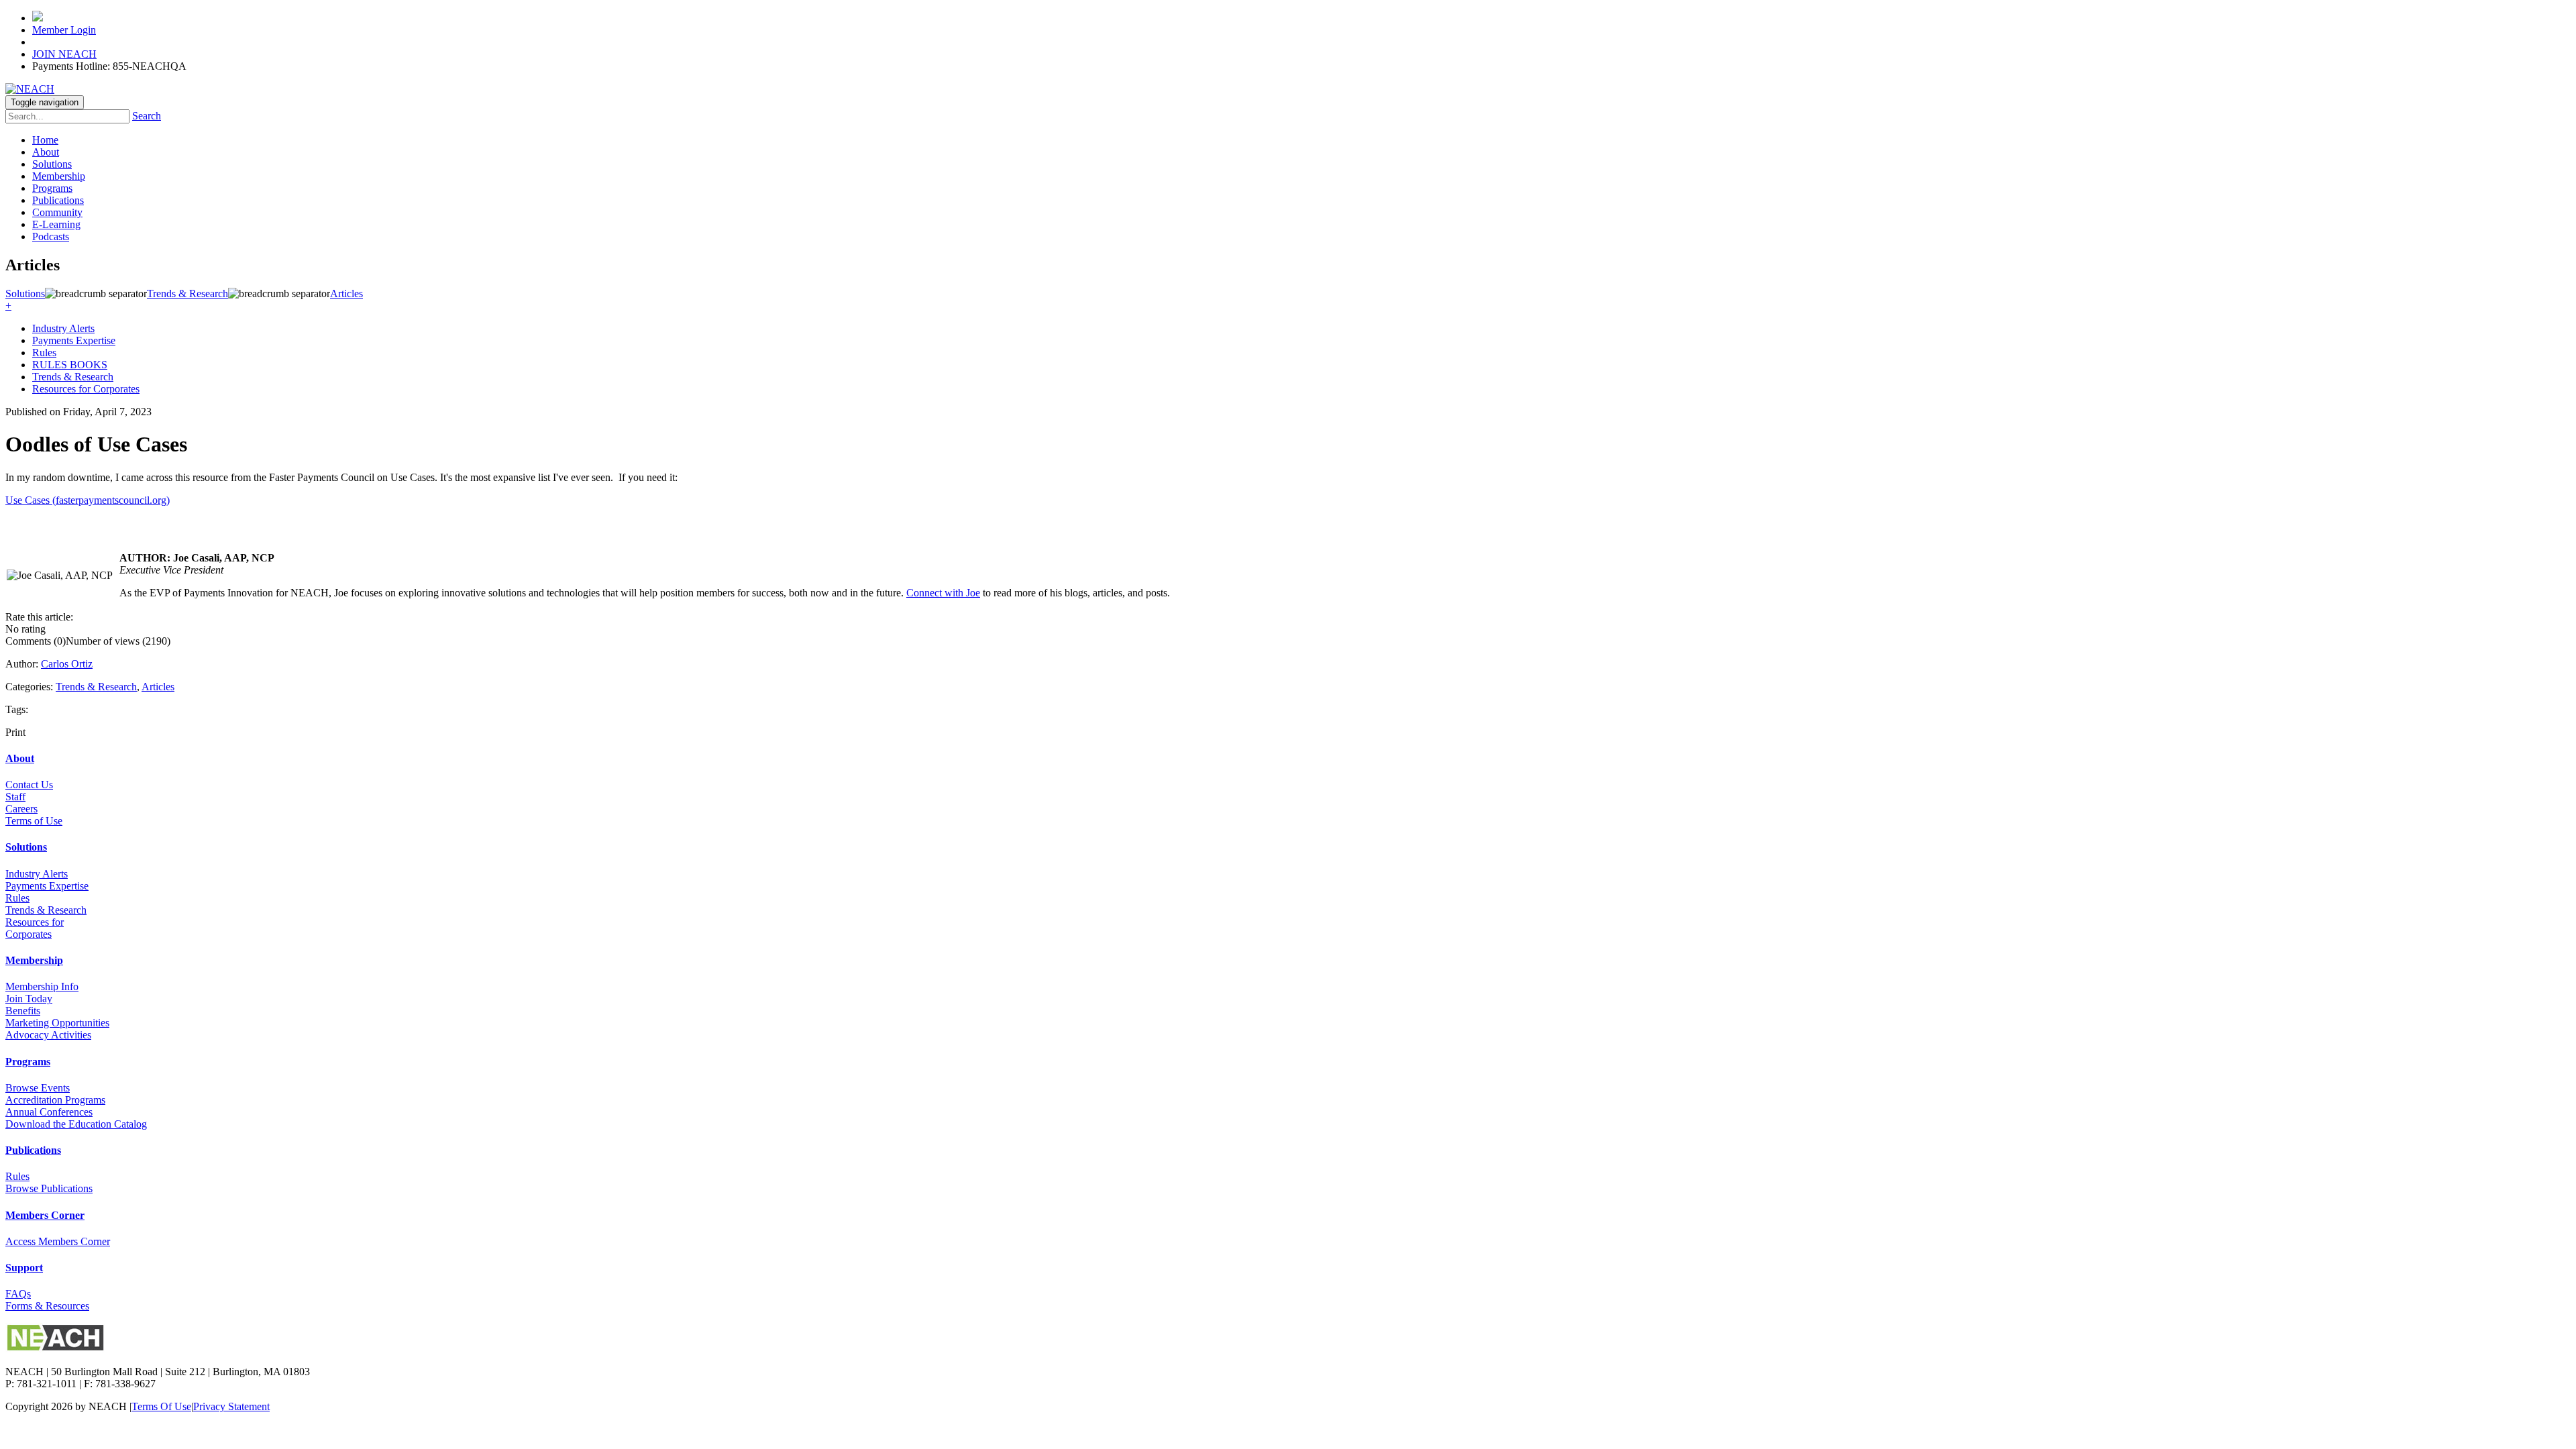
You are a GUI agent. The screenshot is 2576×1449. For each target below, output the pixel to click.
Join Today (29, 999)
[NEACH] (30, 89)
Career (19, 809)
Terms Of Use (161, 1406)
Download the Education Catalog (76, 1124)
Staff (15, 797)
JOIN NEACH (64, 54)
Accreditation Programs (55, 1100)
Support (24, 1268)
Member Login (64, 30)
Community (57, 212)
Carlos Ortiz (67, 664)
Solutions (52, 164)
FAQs (18, 1294)
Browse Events (38, 1088)
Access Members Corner (58, 1241)
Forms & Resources (47, 1306)
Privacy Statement (231, 1406)
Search (147, 116)
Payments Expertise (74, 340)
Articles (158, 687)
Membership (59, 176)
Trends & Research (73, 377)
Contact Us (29, 785)
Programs (52, 188)
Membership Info (42, 986)
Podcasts (51, 236)
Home (45, 140)
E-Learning (56, 224)
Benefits (23, 1011)
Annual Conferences (49, 1112)
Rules (44, 353)
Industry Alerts (63, 328)
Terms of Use (34, 821)
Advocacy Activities (48, 1035)
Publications (58, 200)
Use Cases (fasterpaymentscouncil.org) (88, 500)
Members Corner (45, 1215)
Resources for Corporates (86, 389)
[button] (8, 306)
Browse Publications (49, 1188)
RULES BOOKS (70, 365)
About (46, 152)
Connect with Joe (943, 593)
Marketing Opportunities (57, 1023)
